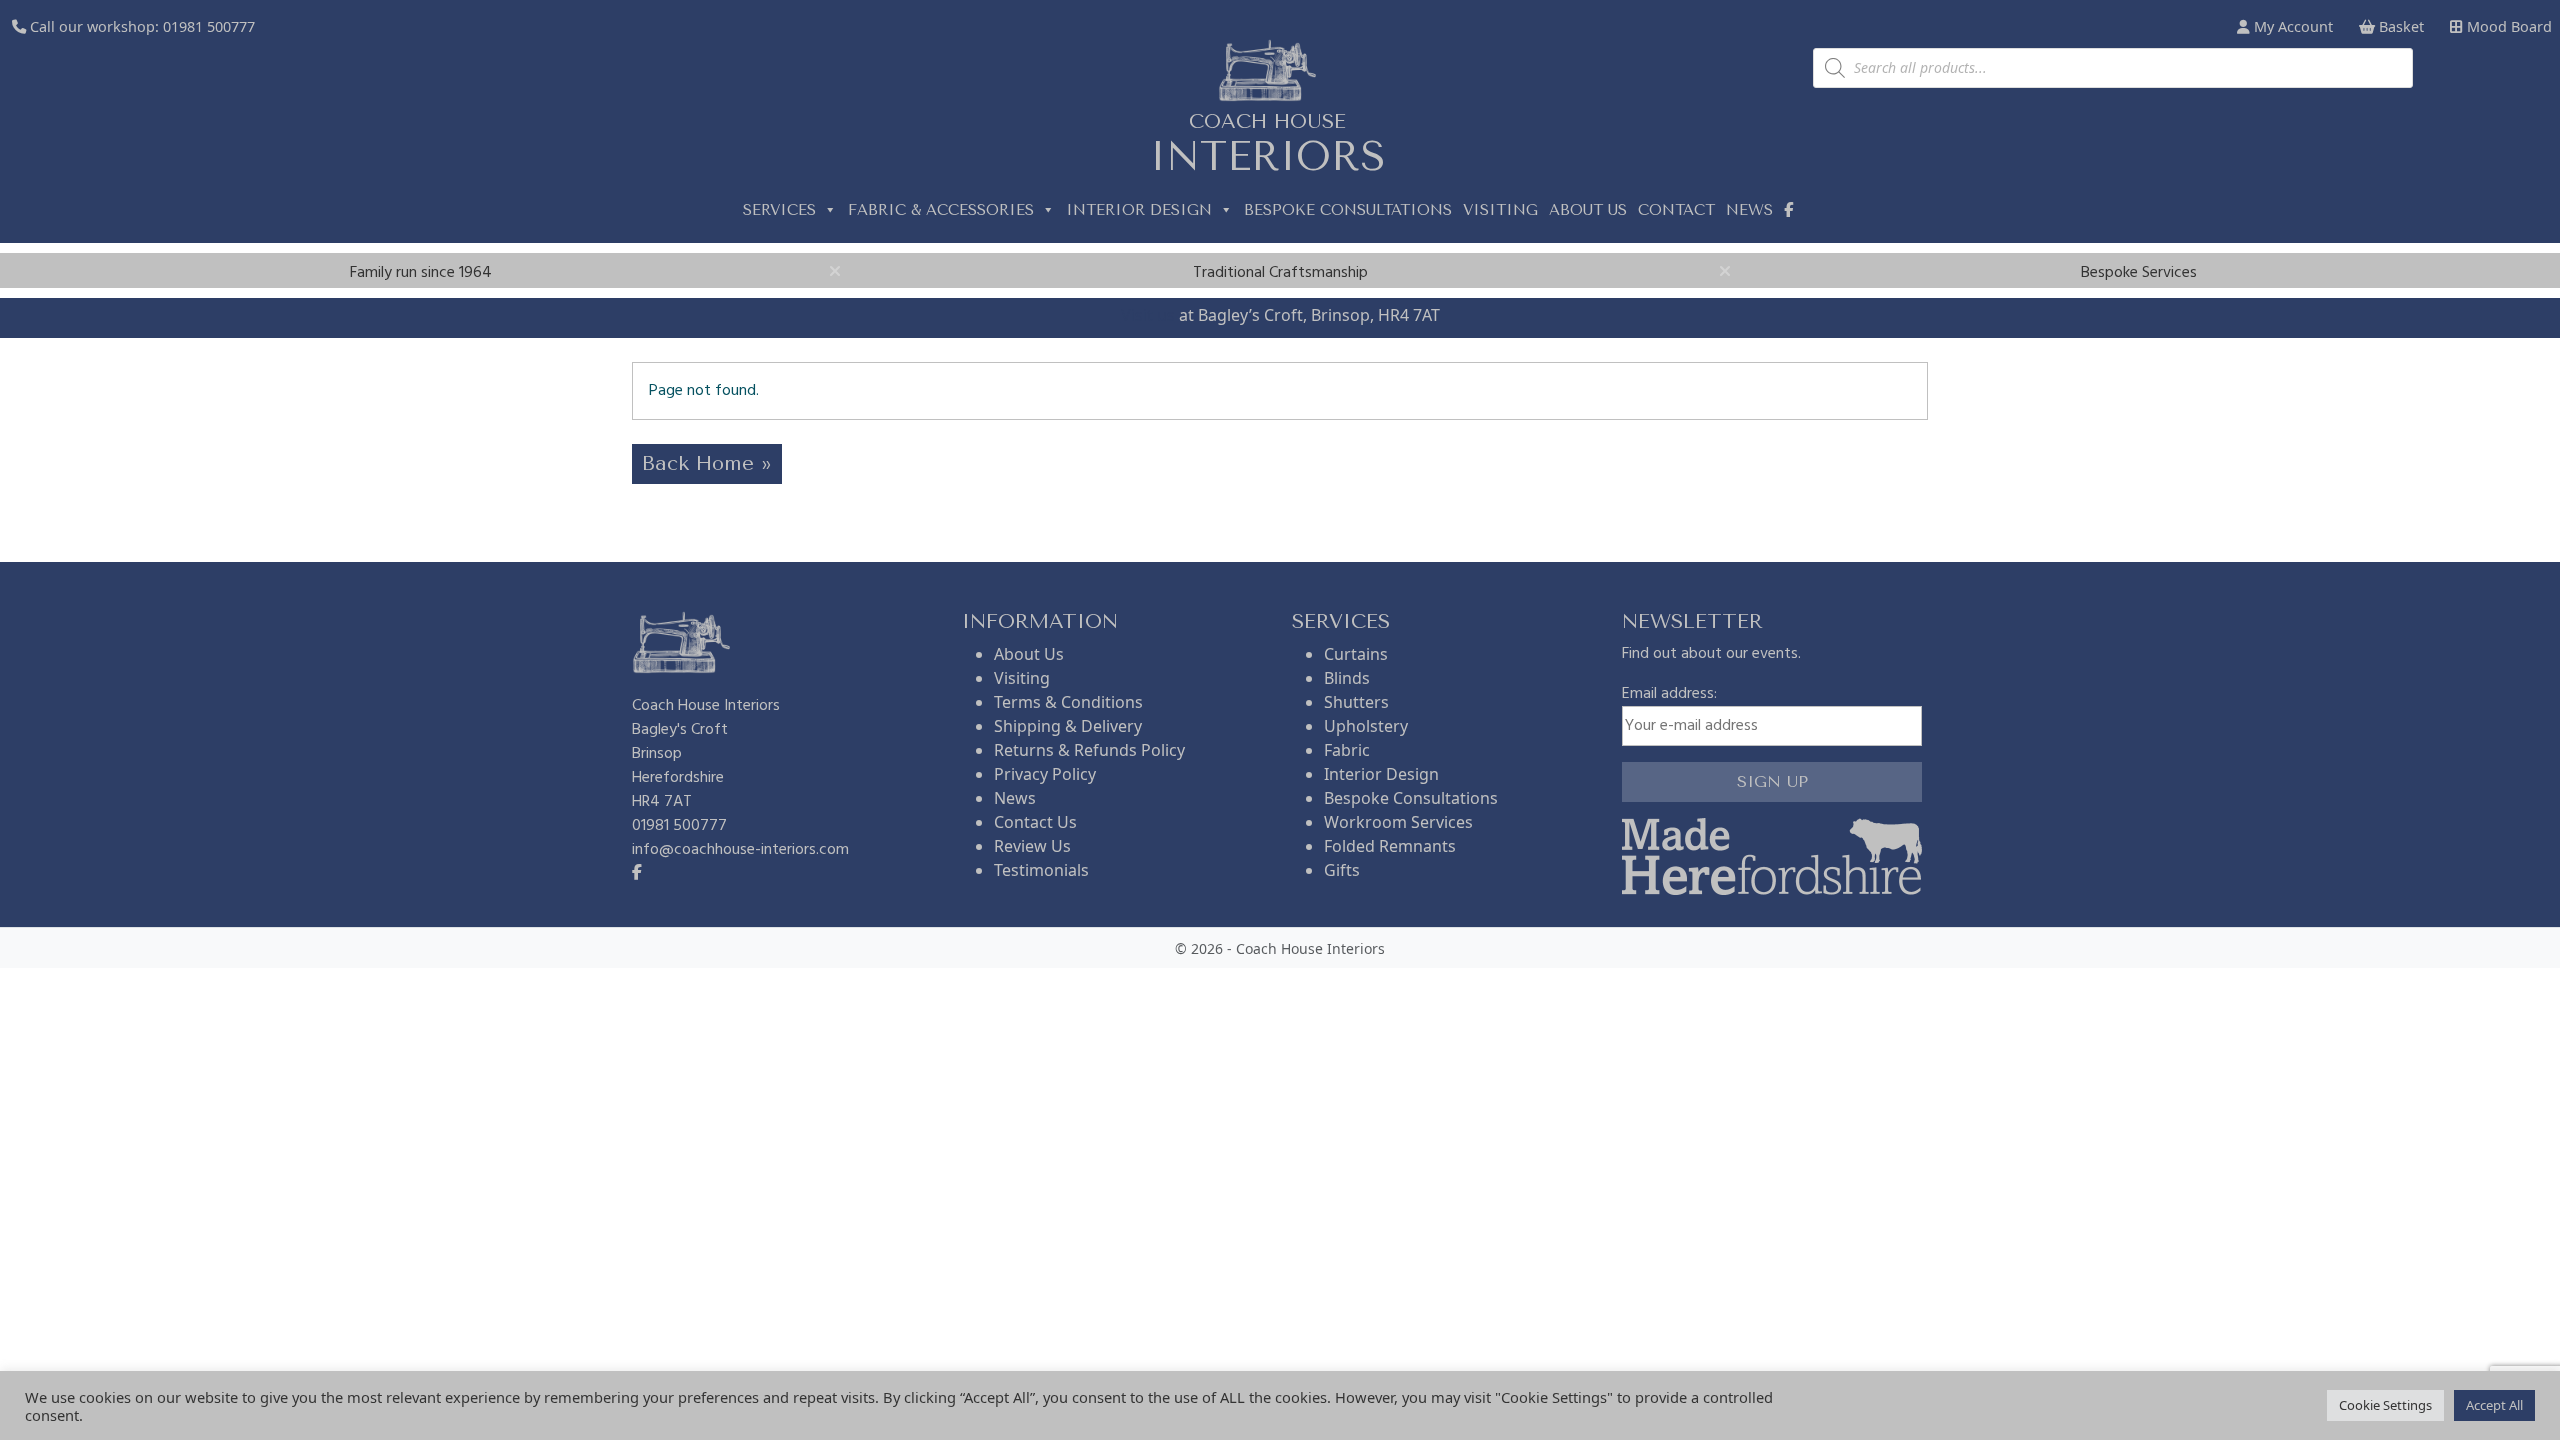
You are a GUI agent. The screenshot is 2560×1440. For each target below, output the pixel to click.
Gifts (1342, 870)
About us (1588, 210)
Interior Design (1139, 210)
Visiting (1500, 210)
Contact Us (1035, 822)
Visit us (1148, 315)
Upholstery (1366, 726)
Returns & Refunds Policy (1089, 750)
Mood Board (2507, 26)
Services (779, 210)
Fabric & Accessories (941, 210)
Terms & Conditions (1068, 702)
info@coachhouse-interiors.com (740, 850)
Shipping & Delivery (1068, 726)
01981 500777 (209, 26)
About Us (1029, 654)
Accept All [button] (2494, 1405)
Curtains (1356, 654)
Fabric (1347, 750)
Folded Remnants (1390, 846)
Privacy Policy (1045, 774)
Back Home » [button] (707, 463)
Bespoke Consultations (1348, 210)
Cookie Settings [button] (2385, 1405)
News (1749, 210)
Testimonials (1041, 870)
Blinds (1347, 678)
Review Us (1032, 846)
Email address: (1669, 694)
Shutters (1356, 702)
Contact (1676, 210)
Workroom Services (1398, 822)
